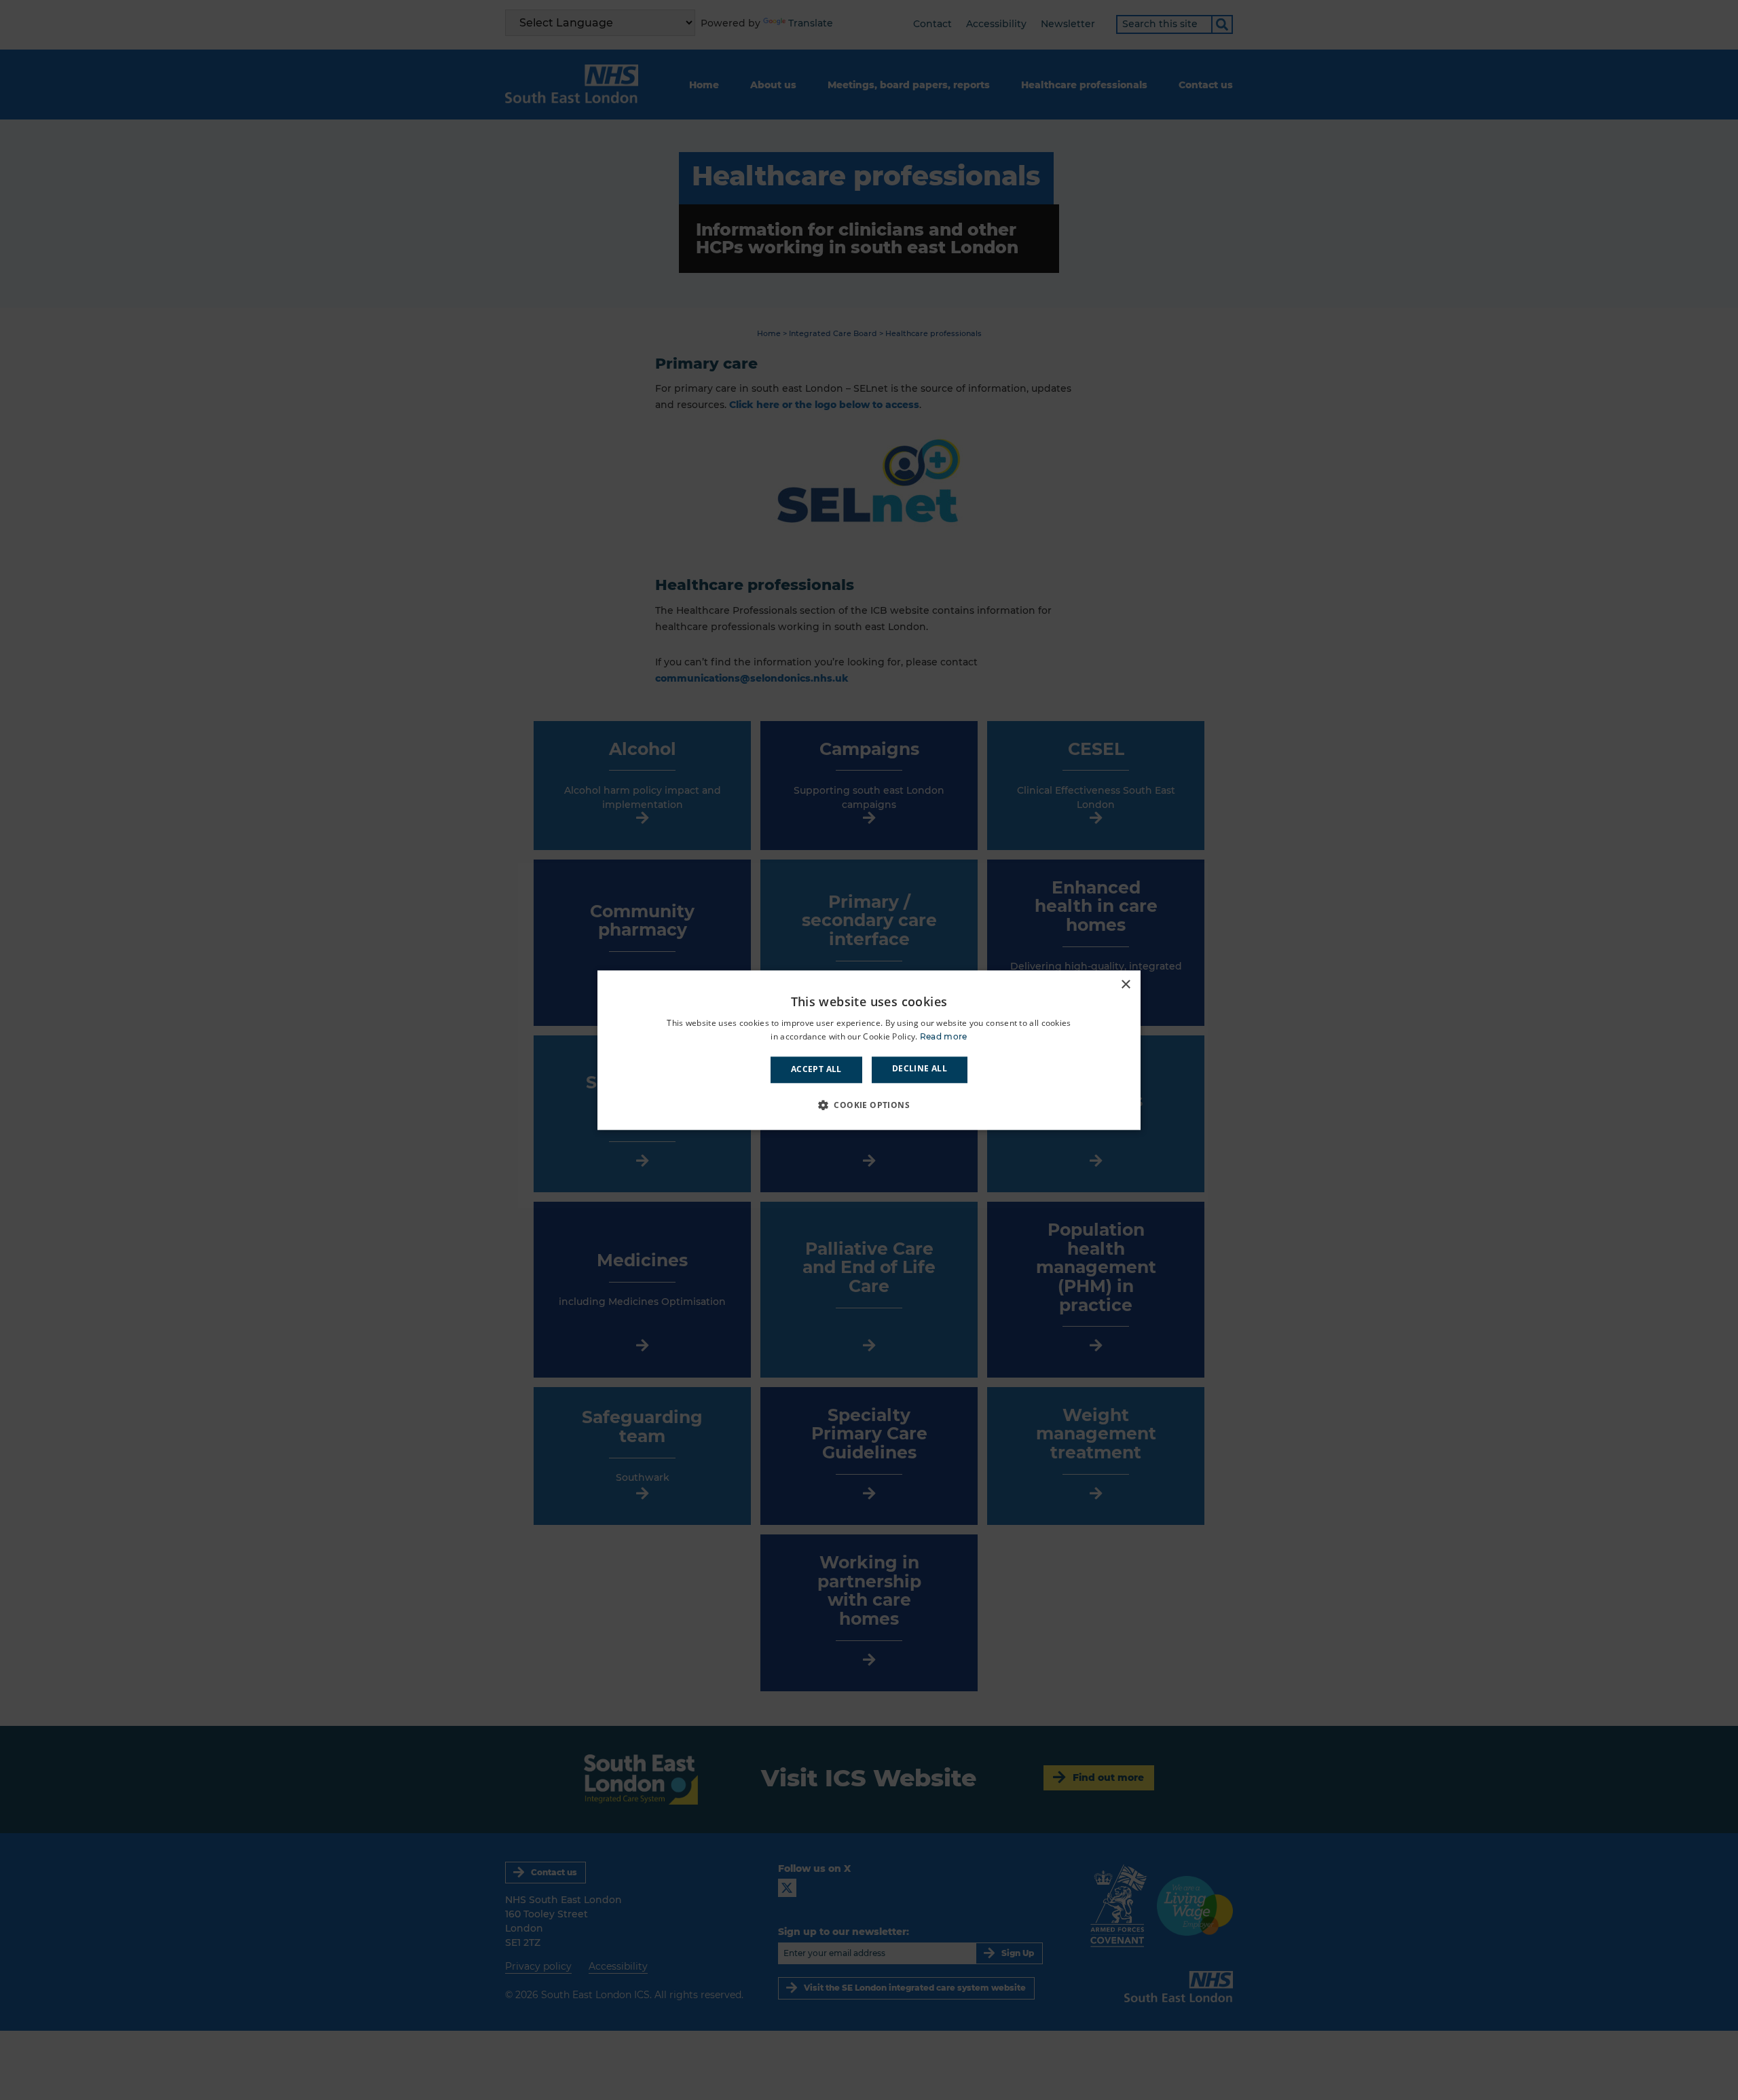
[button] (869, 1105)
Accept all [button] (816, 1070)
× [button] (1125, 985)
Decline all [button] (920, 1069)
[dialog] (869, 1050)
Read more (944, 1036)
